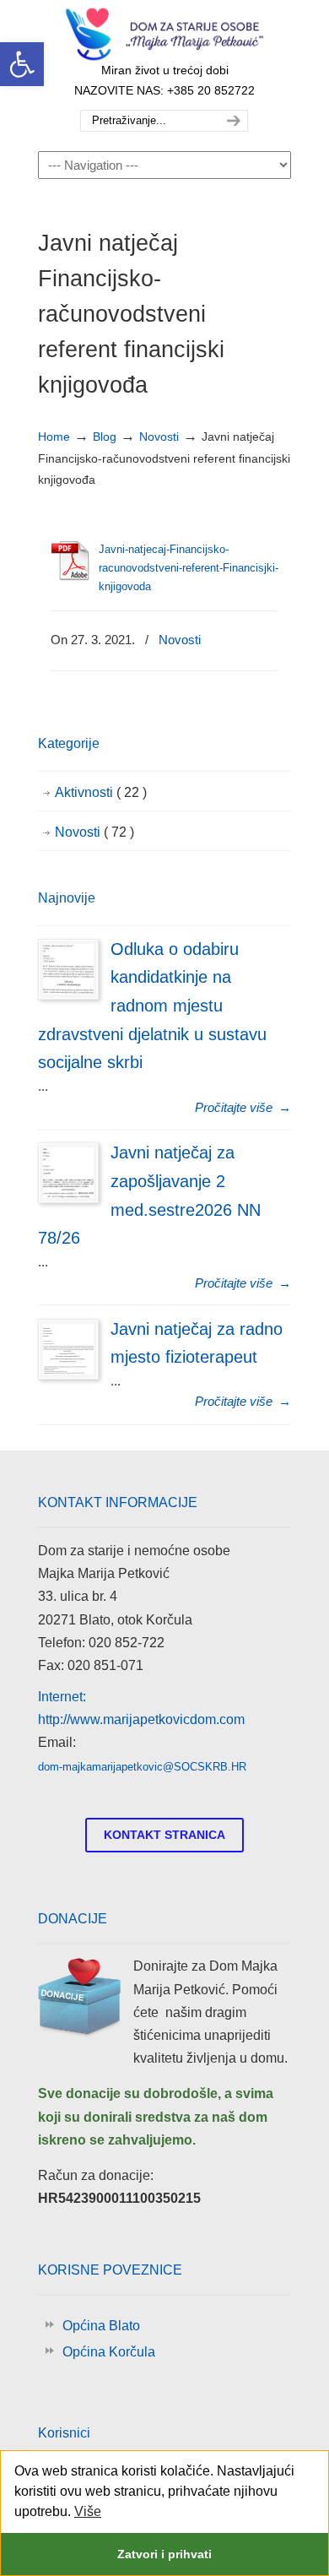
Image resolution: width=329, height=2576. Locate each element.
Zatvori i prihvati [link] (164, 2554)
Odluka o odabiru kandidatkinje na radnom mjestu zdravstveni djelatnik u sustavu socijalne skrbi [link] (152, 1006)
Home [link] (54, 437)
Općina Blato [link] (101, 2326)
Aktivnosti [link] (101, 792)
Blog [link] (105, 437)
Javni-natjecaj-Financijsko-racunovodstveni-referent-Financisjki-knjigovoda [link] (189, 568)
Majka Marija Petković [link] (164, 35)
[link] (22, 64)
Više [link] (88, 2511)
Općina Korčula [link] (109, 2352)
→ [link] (243, 1107)
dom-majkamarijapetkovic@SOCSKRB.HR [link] (142, 1767)
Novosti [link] (159, 437)
